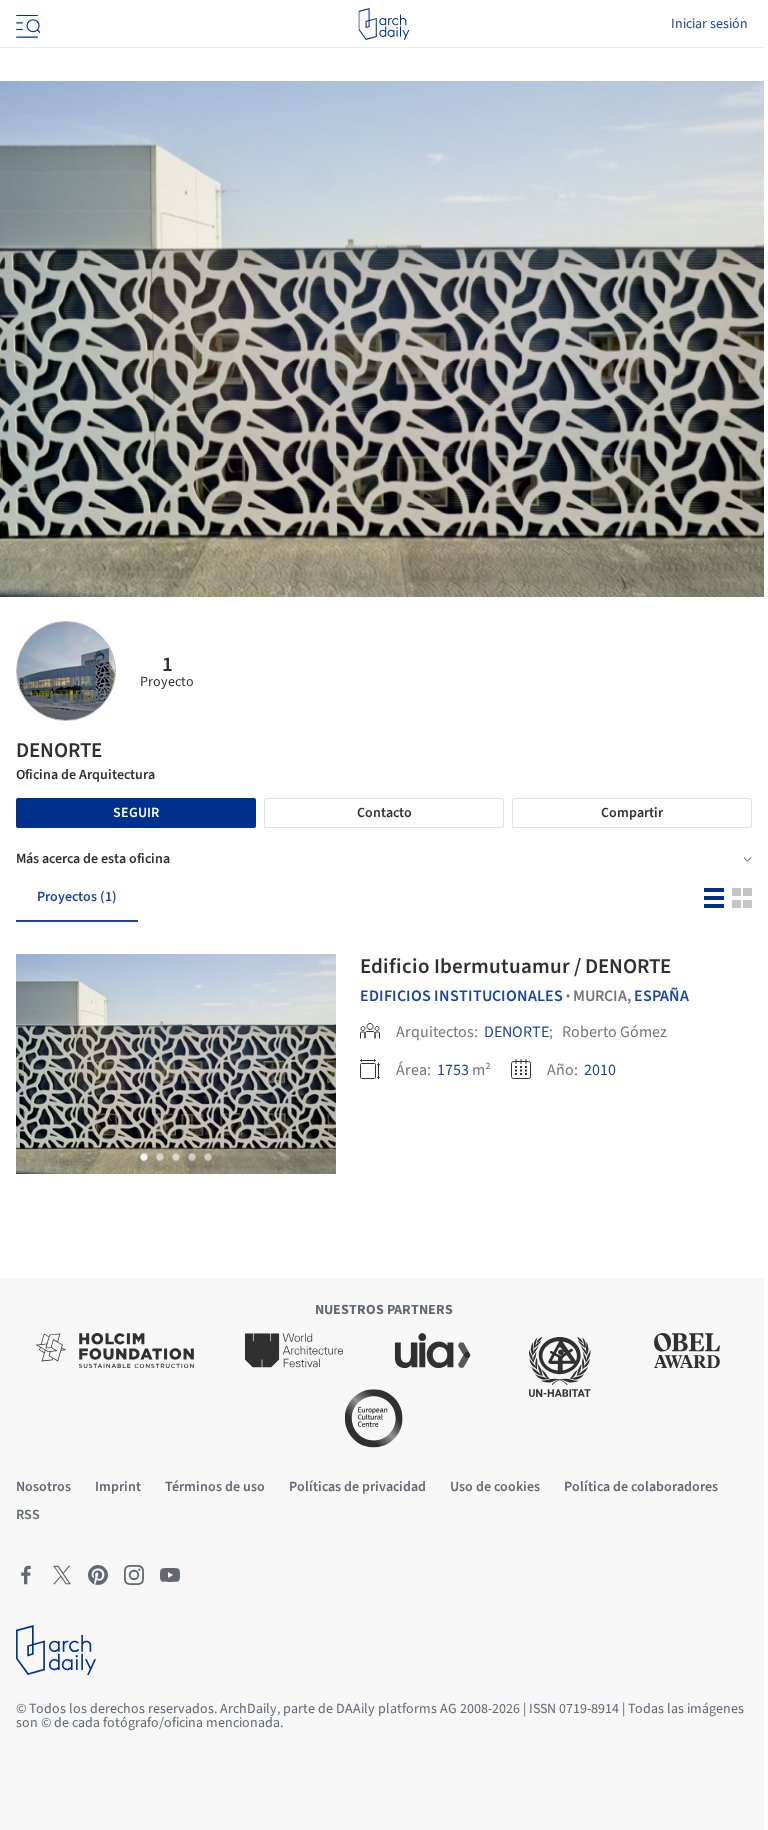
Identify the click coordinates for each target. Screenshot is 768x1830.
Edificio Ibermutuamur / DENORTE (515, 966)
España (661, 996)
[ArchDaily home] (383, 24)
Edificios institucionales (461, 996)
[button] (144, 1157)
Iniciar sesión (709, 24)
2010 (600, 1070)
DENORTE (516, 1032)
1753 (453, 1070)
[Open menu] (26, 24)
